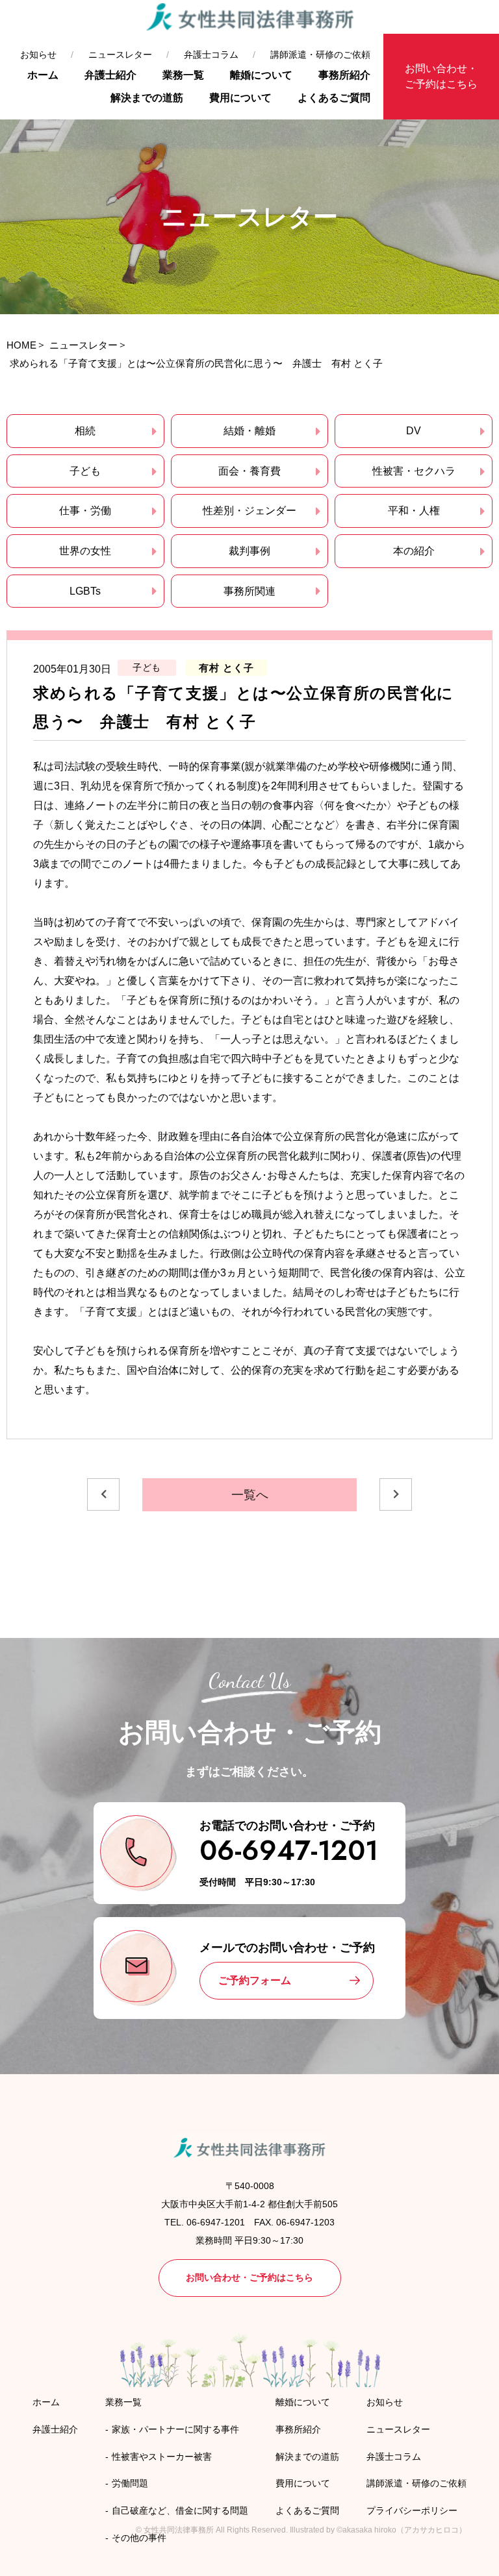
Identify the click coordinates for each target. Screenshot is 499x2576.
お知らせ (38, 55)
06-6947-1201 (289, 1851)
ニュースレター (120, 55)
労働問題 (130, 2483)
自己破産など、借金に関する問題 (180, 2510)
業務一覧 (183, 75)
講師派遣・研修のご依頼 (320, 55)
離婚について (261, 75)
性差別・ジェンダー (249, 511)
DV (414, 431)
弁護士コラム (211, 55)
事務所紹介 (344, 75)
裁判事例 (249, 551)
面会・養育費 (249, 471)
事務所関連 (249, 591)
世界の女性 (85, 551)
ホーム (43, 75)
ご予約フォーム (255, 1980)
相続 (85, 431)
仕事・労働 (85, 511)
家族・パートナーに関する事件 (175, 2429)
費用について (240, 98)
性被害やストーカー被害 (162, 2457)
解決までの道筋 (147, 98)
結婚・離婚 (249, 431)
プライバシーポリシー (412, 2510)
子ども (85, 471)
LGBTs (85, 591)
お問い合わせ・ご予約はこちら (441, 76)
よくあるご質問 (334, 98)
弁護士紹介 (110, 75)
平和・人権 (414, 511)
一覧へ (250, 1495)
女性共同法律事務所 (179, 2530)
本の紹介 (414, 551)
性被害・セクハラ (414, 471)
